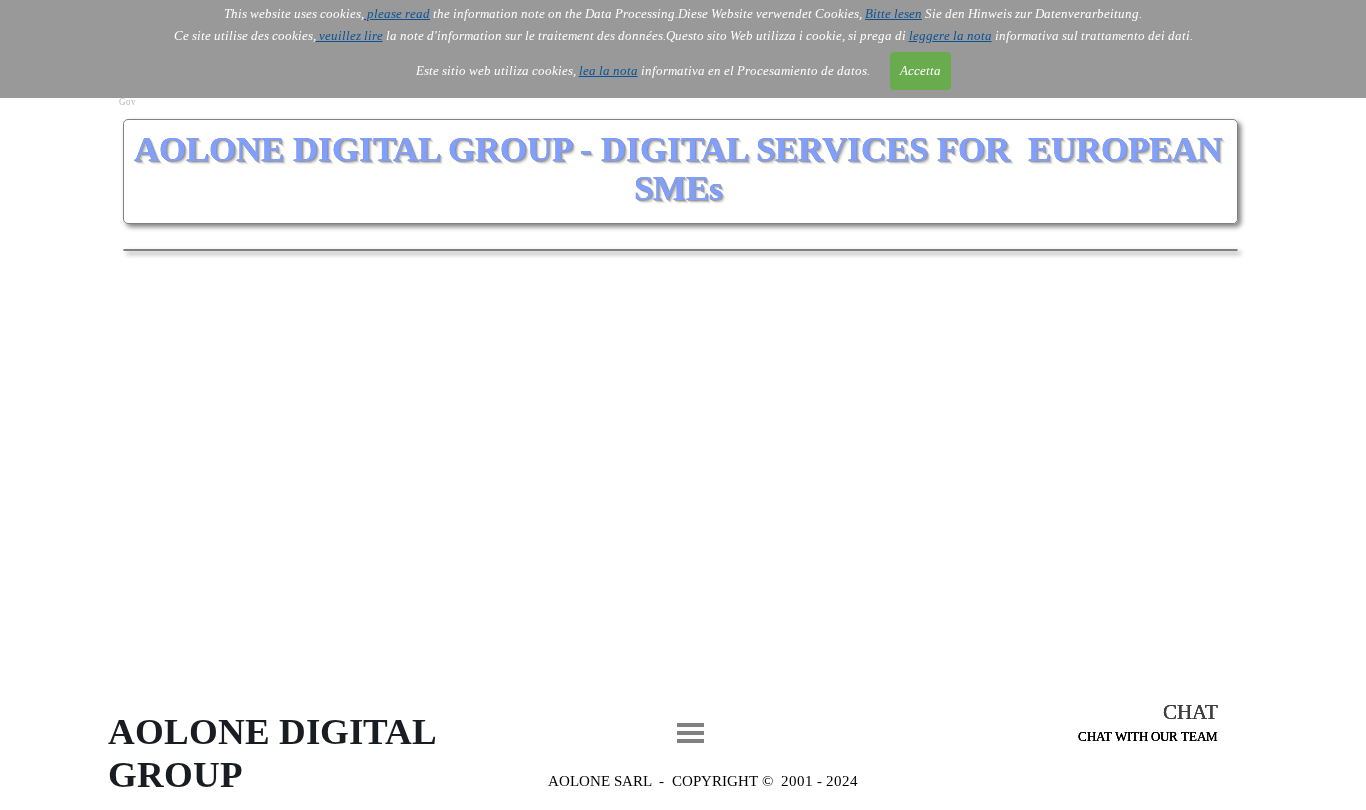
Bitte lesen (893, 13)
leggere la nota (950, 35)
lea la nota (608, 70)
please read (397, 13)
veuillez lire (349, 35)
